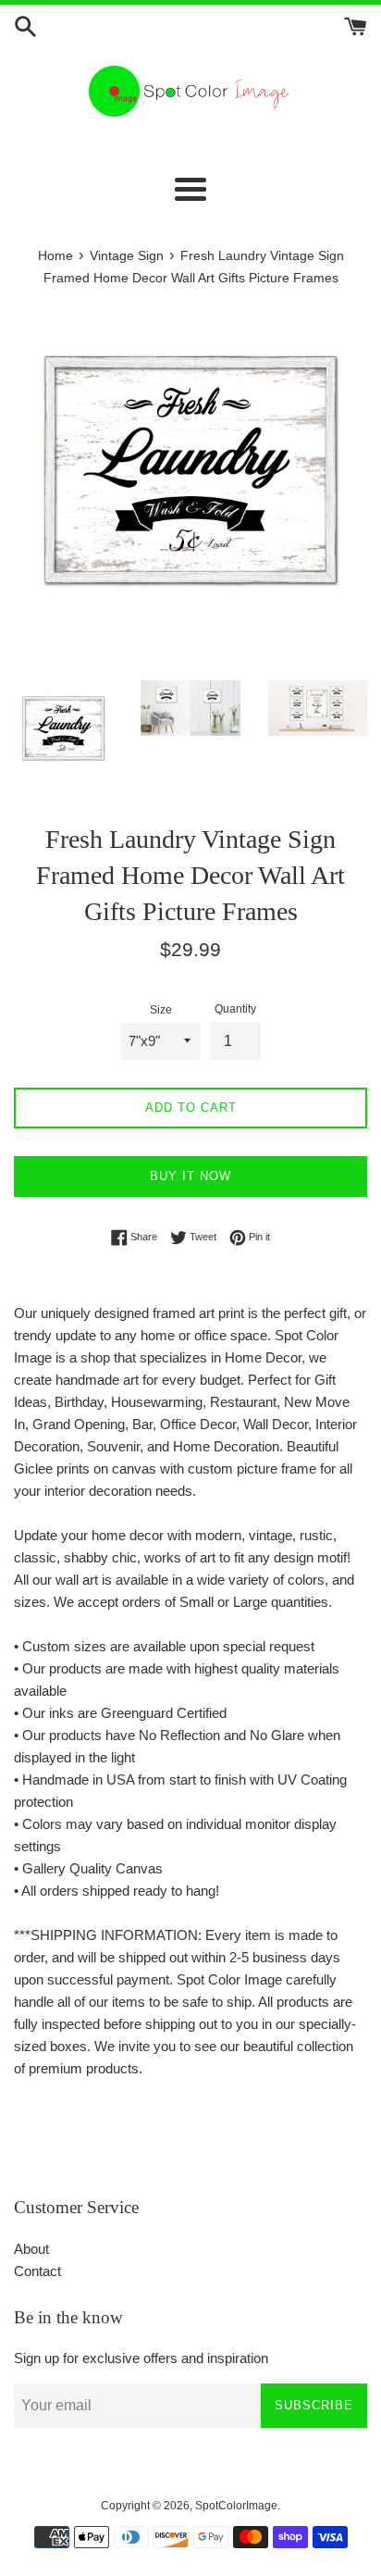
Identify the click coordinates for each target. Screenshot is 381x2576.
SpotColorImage (236, 2506)
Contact (37, 2271)
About (31, 2249)
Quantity (235, 1009)
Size (161, 1010)
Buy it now (190, 1176)
